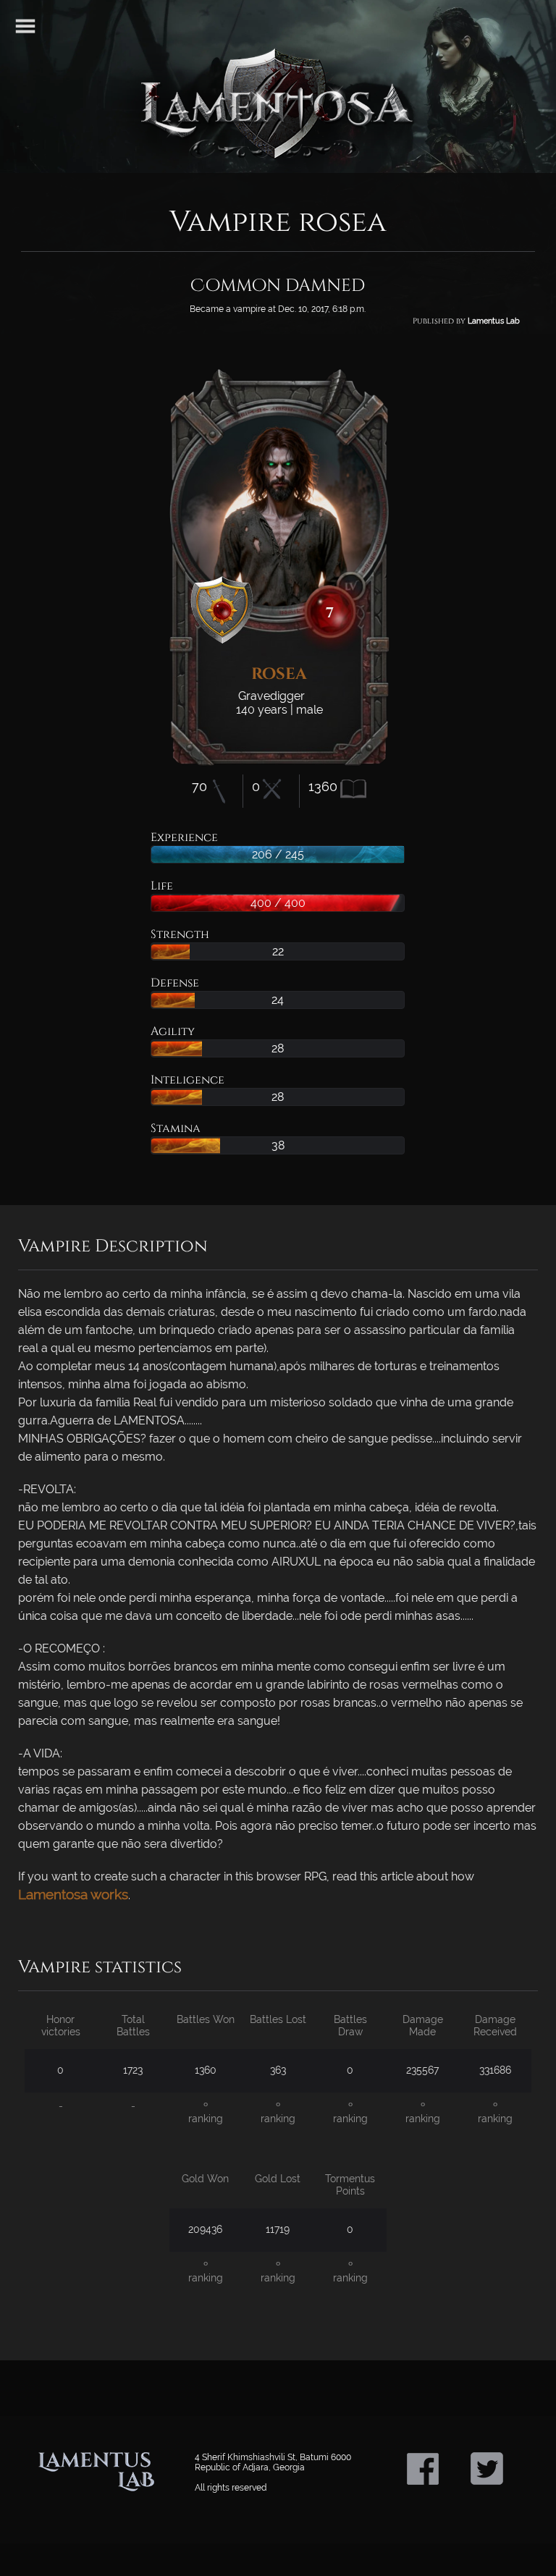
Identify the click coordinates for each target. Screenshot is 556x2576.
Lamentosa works (73, 1894)
